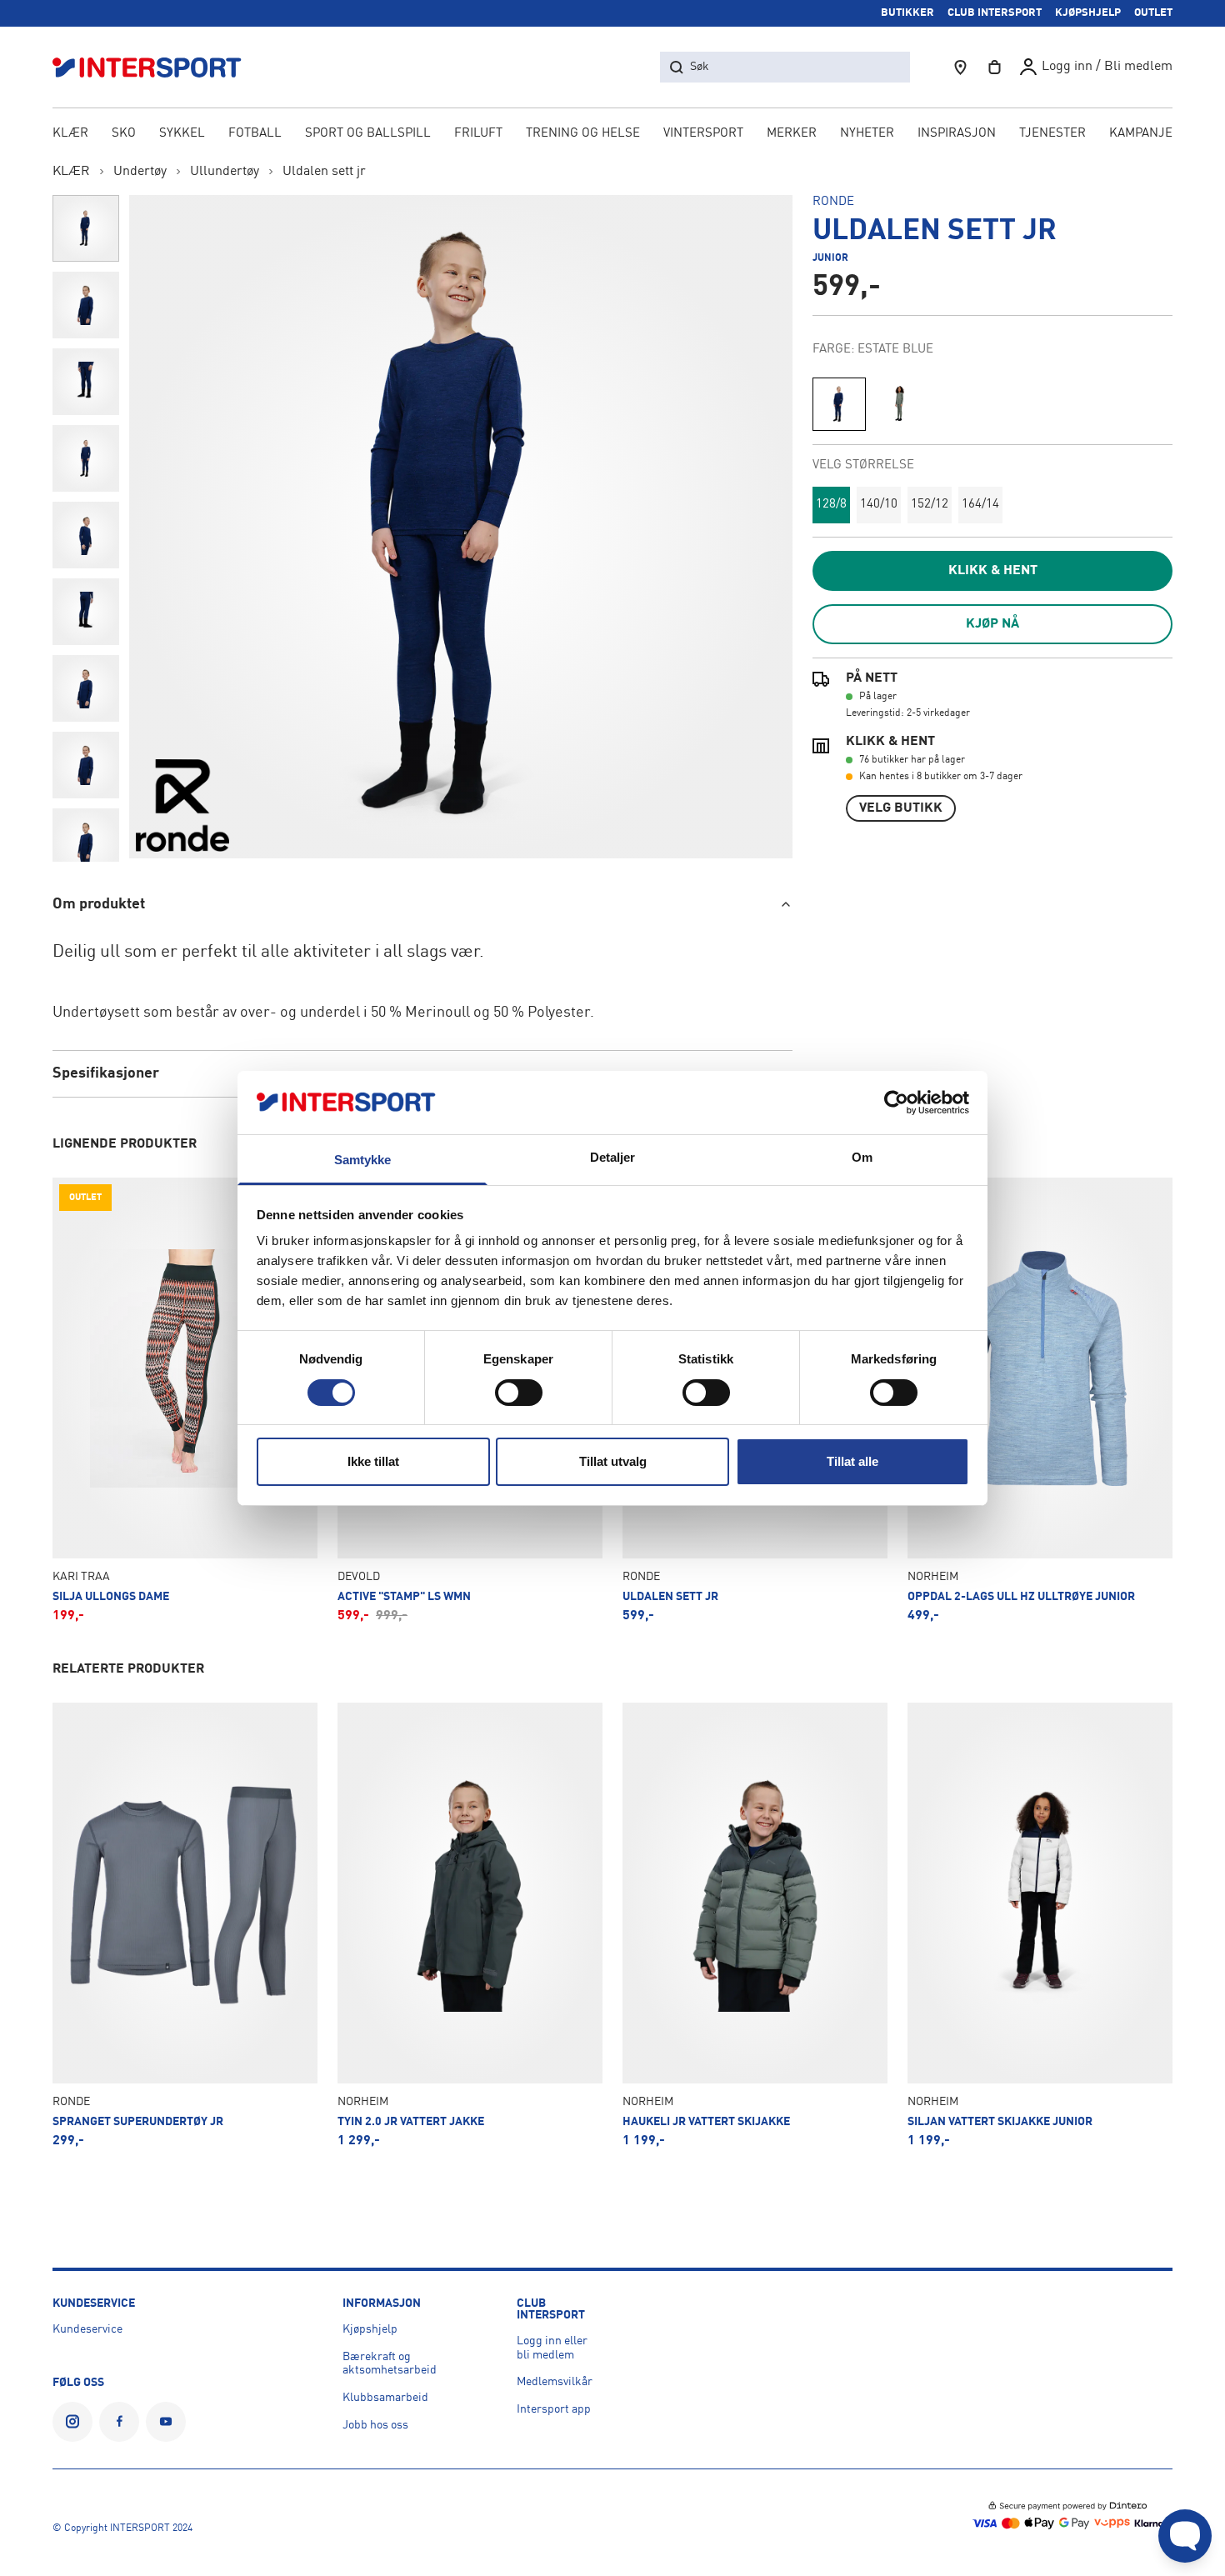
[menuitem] (1052, 135)
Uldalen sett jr (324, 172)
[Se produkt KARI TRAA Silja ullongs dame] (185, 1400)
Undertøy (140, 172)
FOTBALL (255, 134)
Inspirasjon (957, 134)
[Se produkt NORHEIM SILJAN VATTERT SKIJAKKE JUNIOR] (1040, 1925)
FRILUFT (478, 134)
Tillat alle (852, 1461)
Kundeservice (87, 2329)
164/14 (980, 505)
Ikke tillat (373, 1461)
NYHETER (867, 134)
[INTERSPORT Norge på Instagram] (72, 2422)
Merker (792, 134)
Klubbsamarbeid (385, 2398)
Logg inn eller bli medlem (552, 2348)
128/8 (831, 505)
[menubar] (612, 135)
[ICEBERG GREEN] (899, 404)
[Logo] (156, 67)
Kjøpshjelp (370, 2329)
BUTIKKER (907, 13)
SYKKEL (182, 134)
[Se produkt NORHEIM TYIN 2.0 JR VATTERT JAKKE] (470, 1925)
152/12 (930, 505)
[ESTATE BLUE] (839, 404)
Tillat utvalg (613, 1461)
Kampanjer (1145, 134)
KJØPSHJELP (1088, 13)
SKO (124, 134)
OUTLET (1153, 13)
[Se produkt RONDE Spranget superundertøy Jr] (185, 1925)
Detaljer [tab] (613, 1157)
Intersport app (554, 2409)
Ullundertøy (225, 172)
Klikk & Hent (993, 571)
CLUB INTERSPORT (995, 13)
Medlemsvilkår (555, 2382)
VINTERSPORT (703, 134)
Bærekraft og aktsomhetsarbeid (390, 2364)
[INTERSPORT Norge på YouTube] (166, 2422)
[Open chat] (1185, 2536)
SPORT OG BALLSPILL (368, 134)
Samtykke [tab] (363, 1160)
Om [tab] (862, 1157)
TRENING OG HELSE (583, 134)
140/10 (879, 505)
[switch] (519, 1393)
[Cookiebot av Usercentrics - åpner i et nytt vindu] (896, 1103)
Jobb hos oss (375, 2425)
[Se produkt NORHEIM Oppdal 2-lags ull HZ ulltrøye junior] (1040, 1400)
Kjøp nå (992, 624)
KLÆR (70, 134)
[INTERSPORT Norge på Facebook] (119, 2422)
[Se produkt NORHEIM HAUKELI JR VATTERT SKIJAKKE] (755, 1925)
